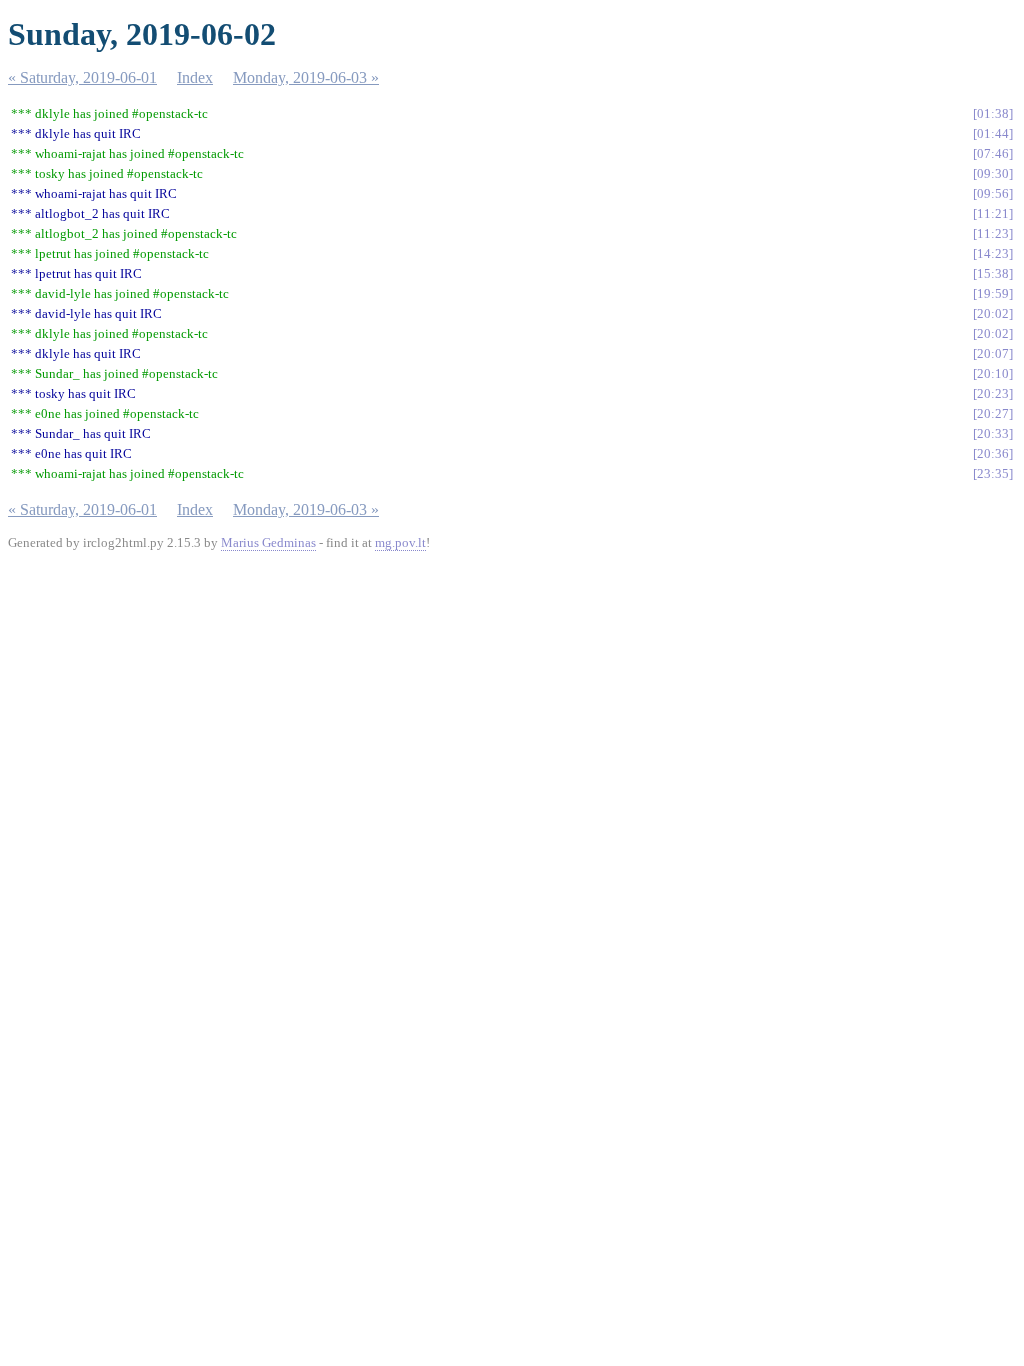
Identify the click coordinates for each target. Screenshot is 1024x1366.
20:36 (993, 453)
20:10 (993, 373)
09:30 (993, 173)
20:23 (993, 393)
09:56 (993, 193)
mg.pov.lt (400, 542)
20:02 (993, 313)
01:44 (993, 133)
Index (195, 77)
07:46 (993, 153)
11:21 (993, 213)
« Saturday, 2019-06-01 (82, 77)
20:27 (993, 413)
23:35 (993, 473)
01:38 (993, 113)
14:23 (993, 253)
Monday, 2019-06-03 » (306, 77)
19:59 (993, 293)
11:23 (993, 233)
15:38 (993, 273)
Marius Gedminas (268, 542)
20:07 (993, 353)
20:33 (993, 433)
